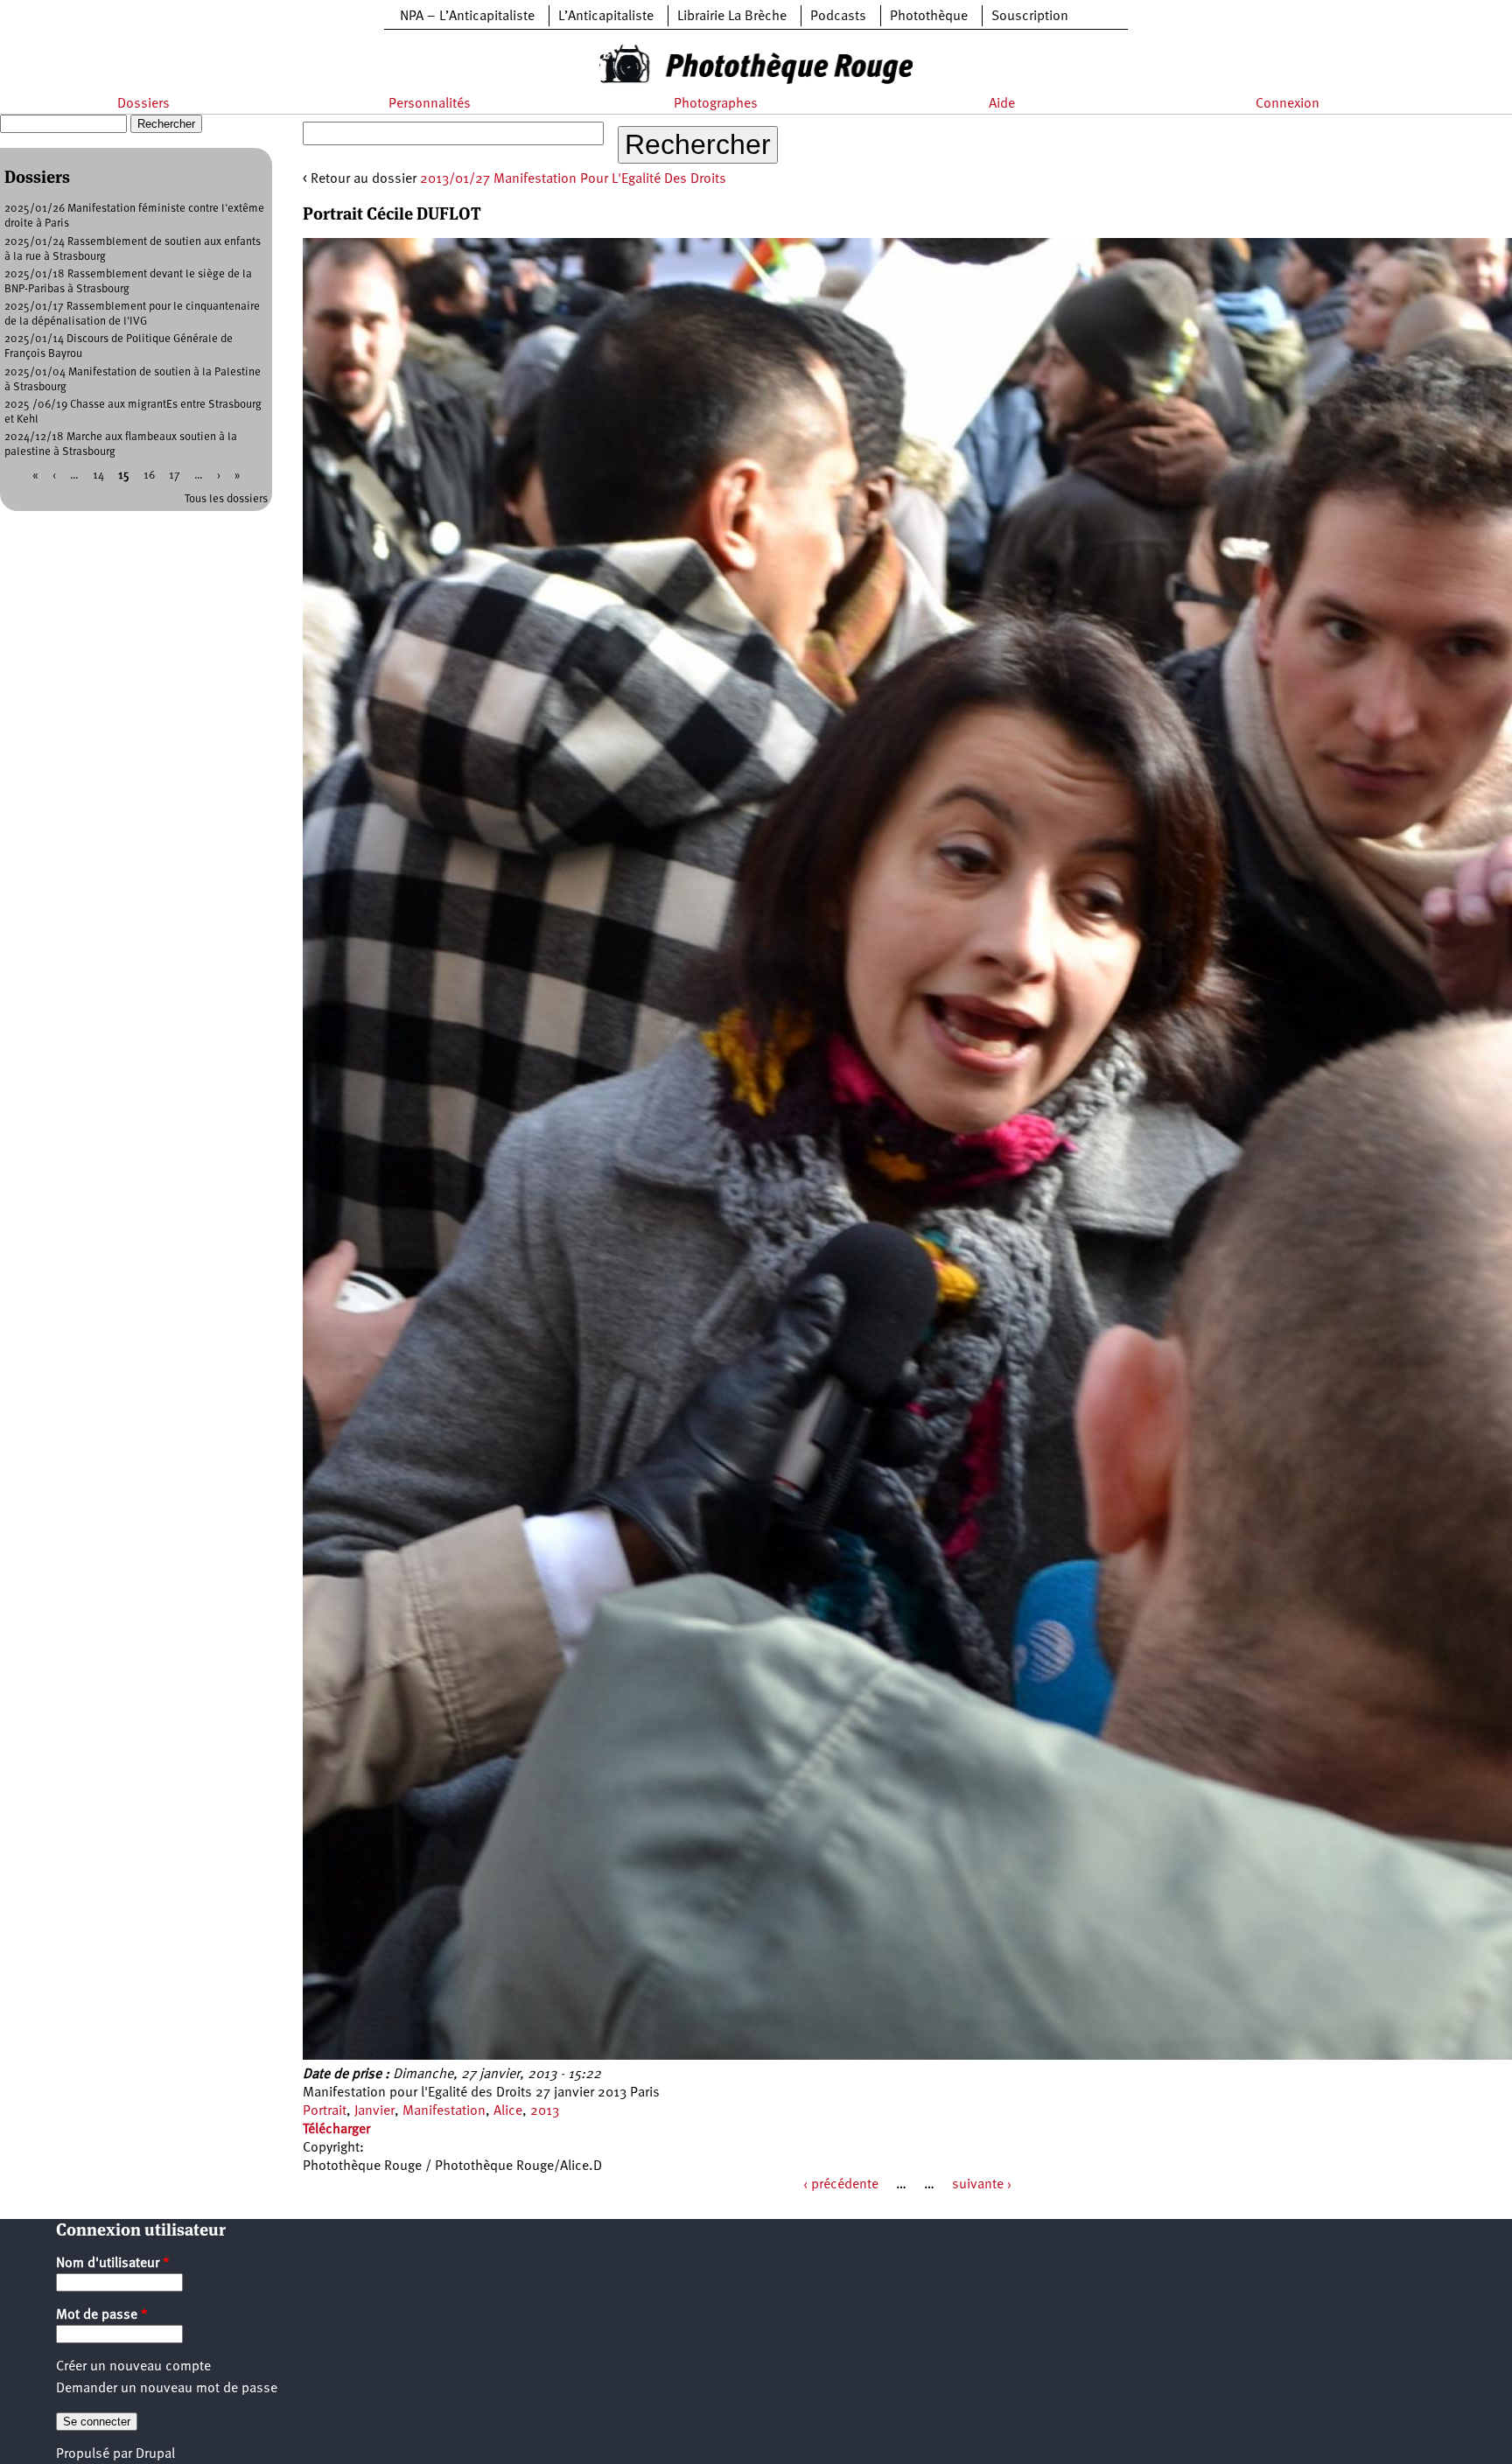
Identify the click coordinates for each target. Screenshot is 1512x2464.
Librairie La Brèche (732, 17)
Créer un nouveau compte (133, 2367)
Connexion (1288, 104)
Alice (508, 2111)
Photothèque (929, 17)
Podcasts (838, 17)
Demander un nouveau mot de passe (167, 2389)
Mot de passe (102, 2315)
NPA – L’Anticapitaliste (467, 17)
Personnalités (430, 104)
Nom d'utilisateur (113, 2264)
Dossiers (143, 104)
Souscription (1030, 17)
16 (149, 476)
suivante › (982, 2185)
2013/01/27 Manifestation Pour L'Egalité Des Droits (573, 179)
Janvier (374, 2111)
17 (175, 476)
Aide (1002, 104)
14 (98, 476)
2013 (545, 2111)
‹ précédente (841, 2185)
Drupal (155, 2454)
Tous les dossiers (226, 499)
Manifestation (444, 2111)
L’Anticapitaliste (606, 17)
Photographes (716, 104)
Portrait (325, 2111)
